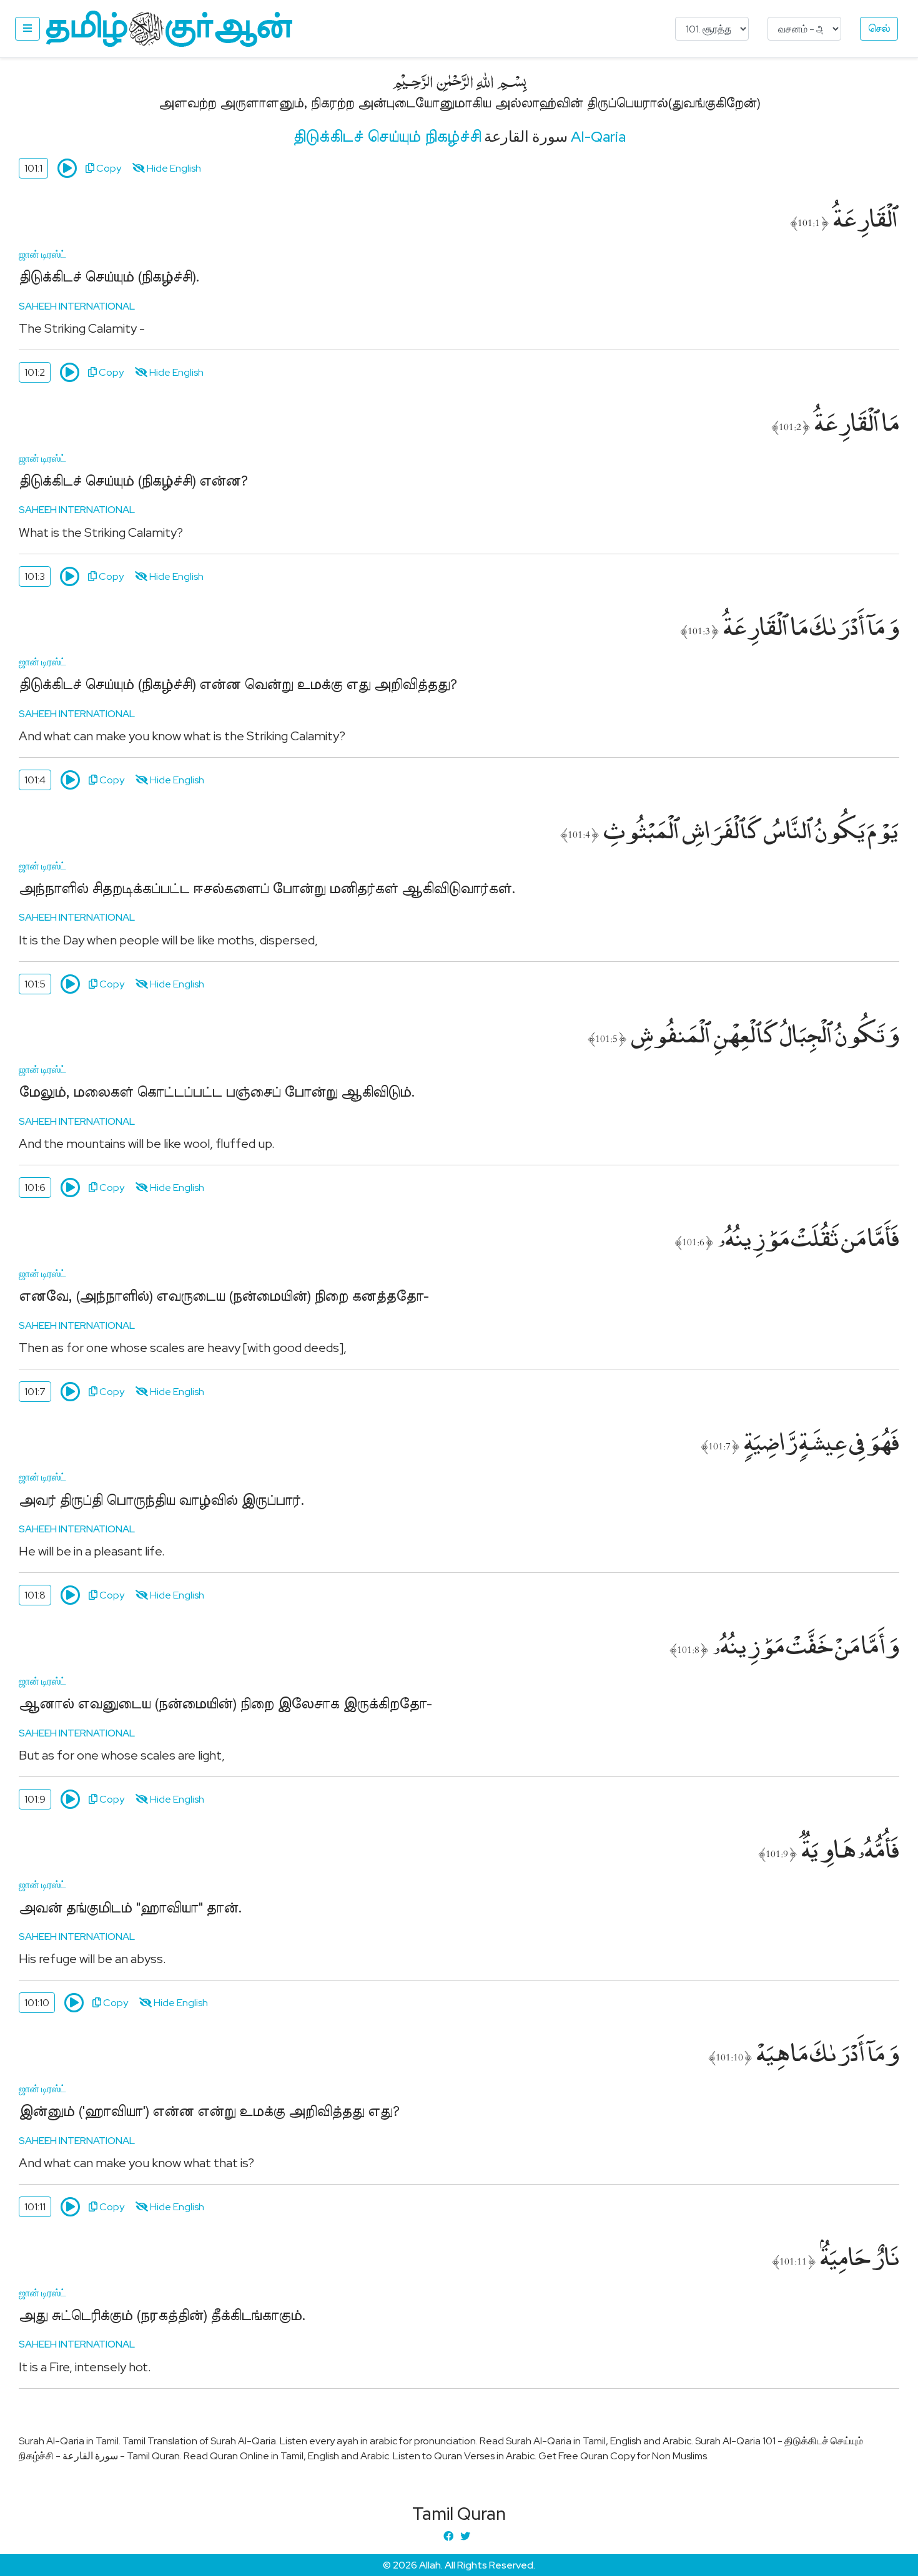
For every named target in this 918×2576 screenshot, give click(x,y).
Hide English (173, 168)
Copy (108, 168)
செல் (879, 29)
